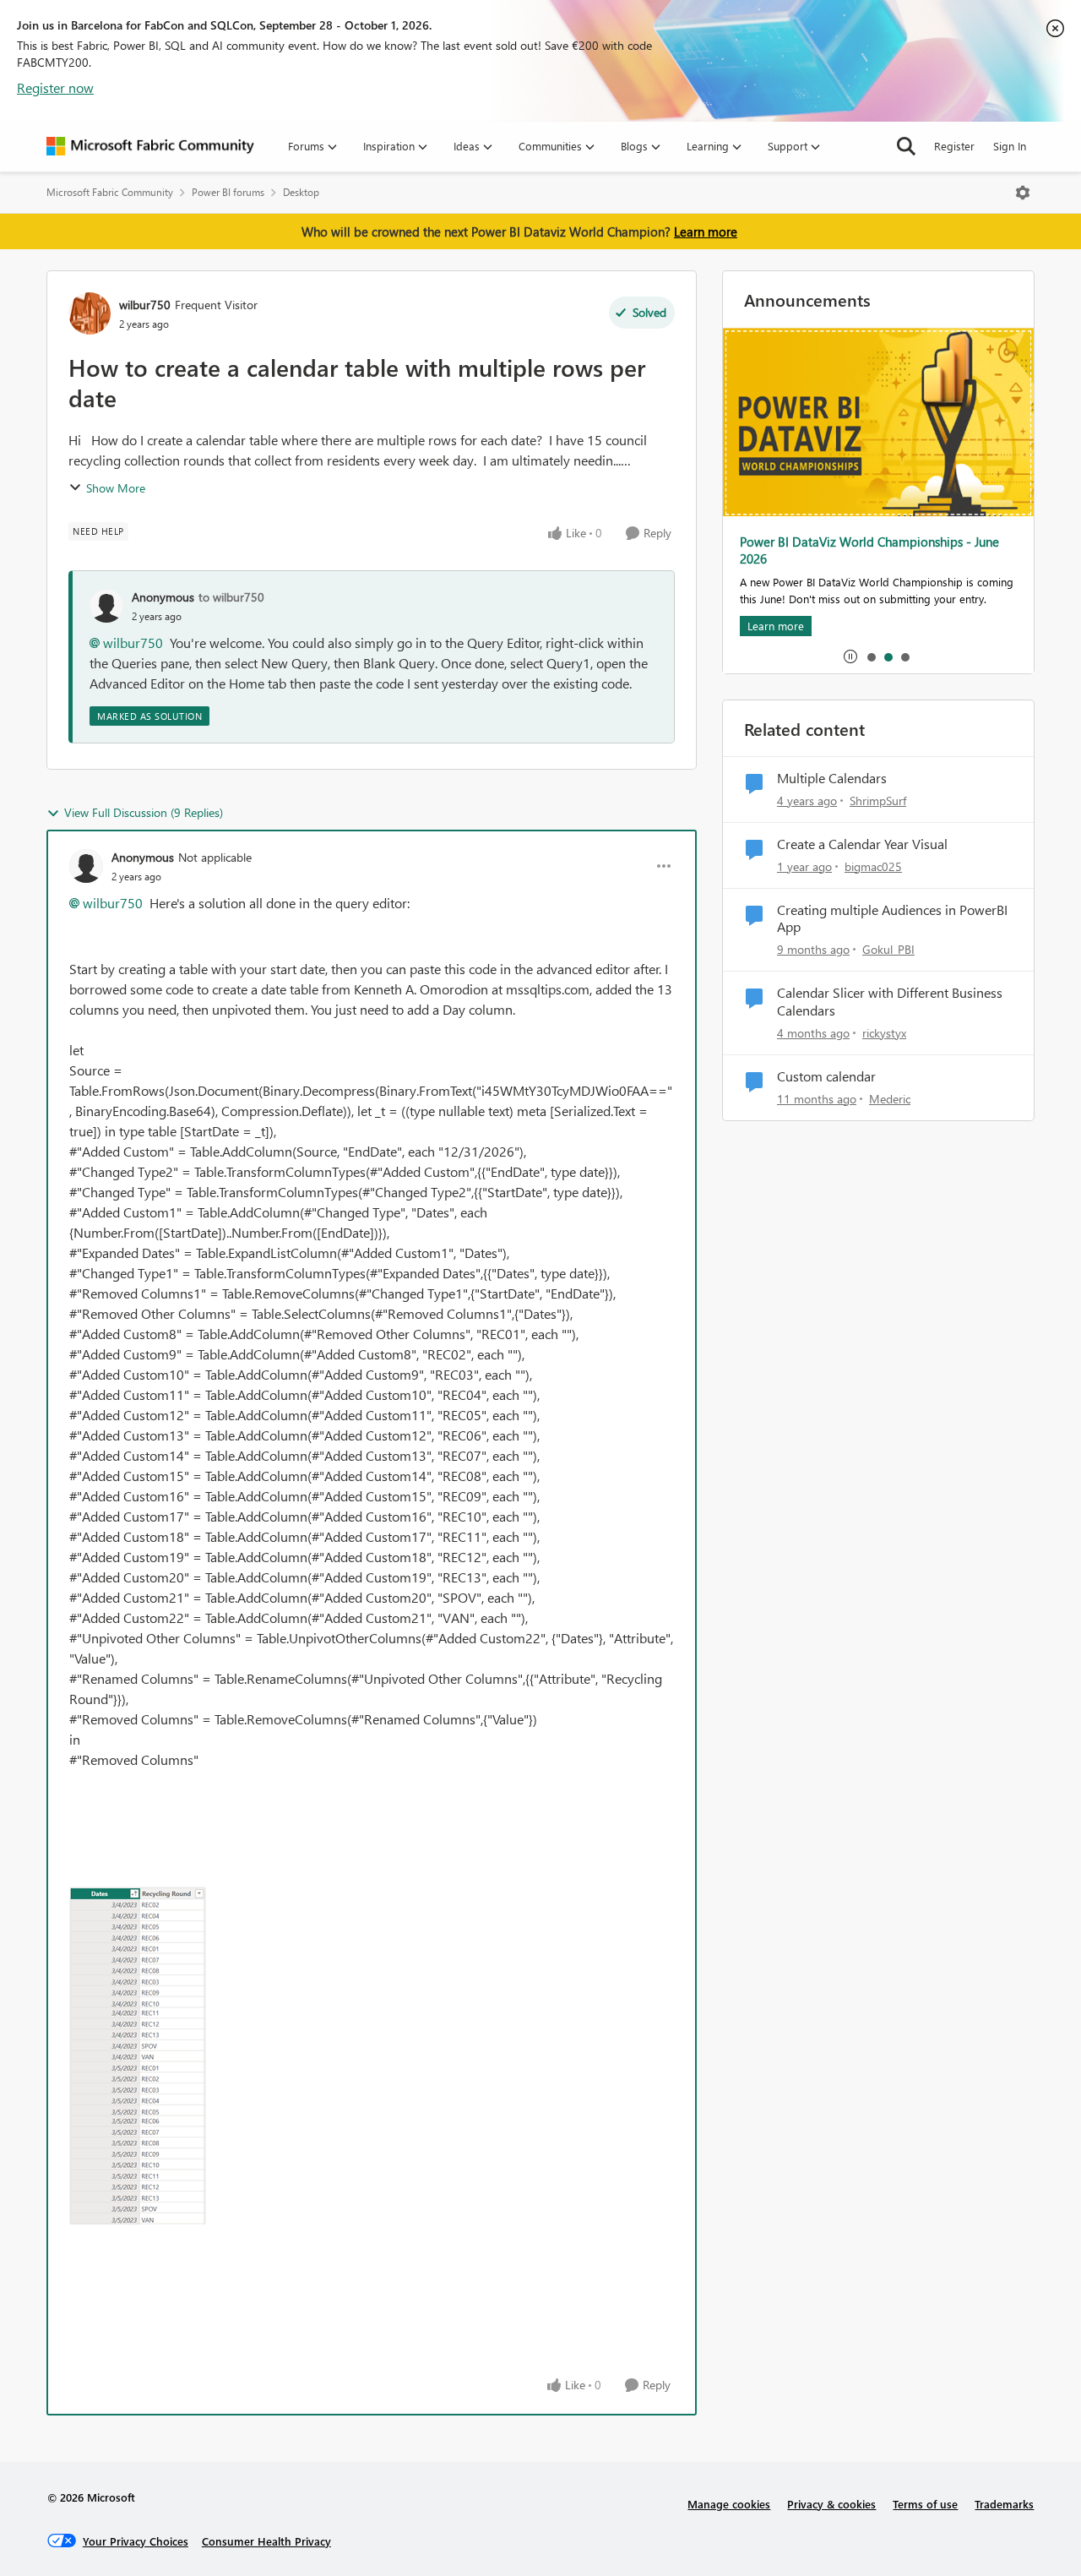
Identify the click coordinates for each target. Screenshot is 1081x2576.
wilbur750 (145, 305)
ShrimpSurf (878, 801)
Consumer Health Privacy (266, 2541)
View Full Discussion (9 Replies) (144, 812)
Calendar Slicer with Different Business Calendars (890, 1002)
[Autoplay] (850, 656)
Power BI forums (228, 192)
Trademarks (1004, 2504)
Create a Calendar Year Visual (862, 844)
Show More (116, 488)
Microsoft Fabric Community (110, 192)
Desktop (301, 192)
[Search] (906, 146)
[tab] (871, 656)
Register (954, 146)
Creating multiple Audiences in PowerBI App (892, 919)
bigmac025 (873, 866)
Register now (55, 87)
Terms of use (925, 2504)
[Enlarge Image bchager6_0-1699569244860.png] (138, 2056)
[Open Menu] (1023, 193)
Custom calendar (826, 1076)
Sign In (1010, 146)
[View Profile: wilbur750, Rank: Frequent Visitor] (90, 313)
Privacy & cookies (831, 2504)
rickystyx (884, 1033)
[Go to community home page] (150, 146)
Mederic (890, 1099)
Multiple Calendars (832, 778)
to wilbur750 (231, 597)
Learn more (706, 231)
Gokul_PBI (888, 949)
